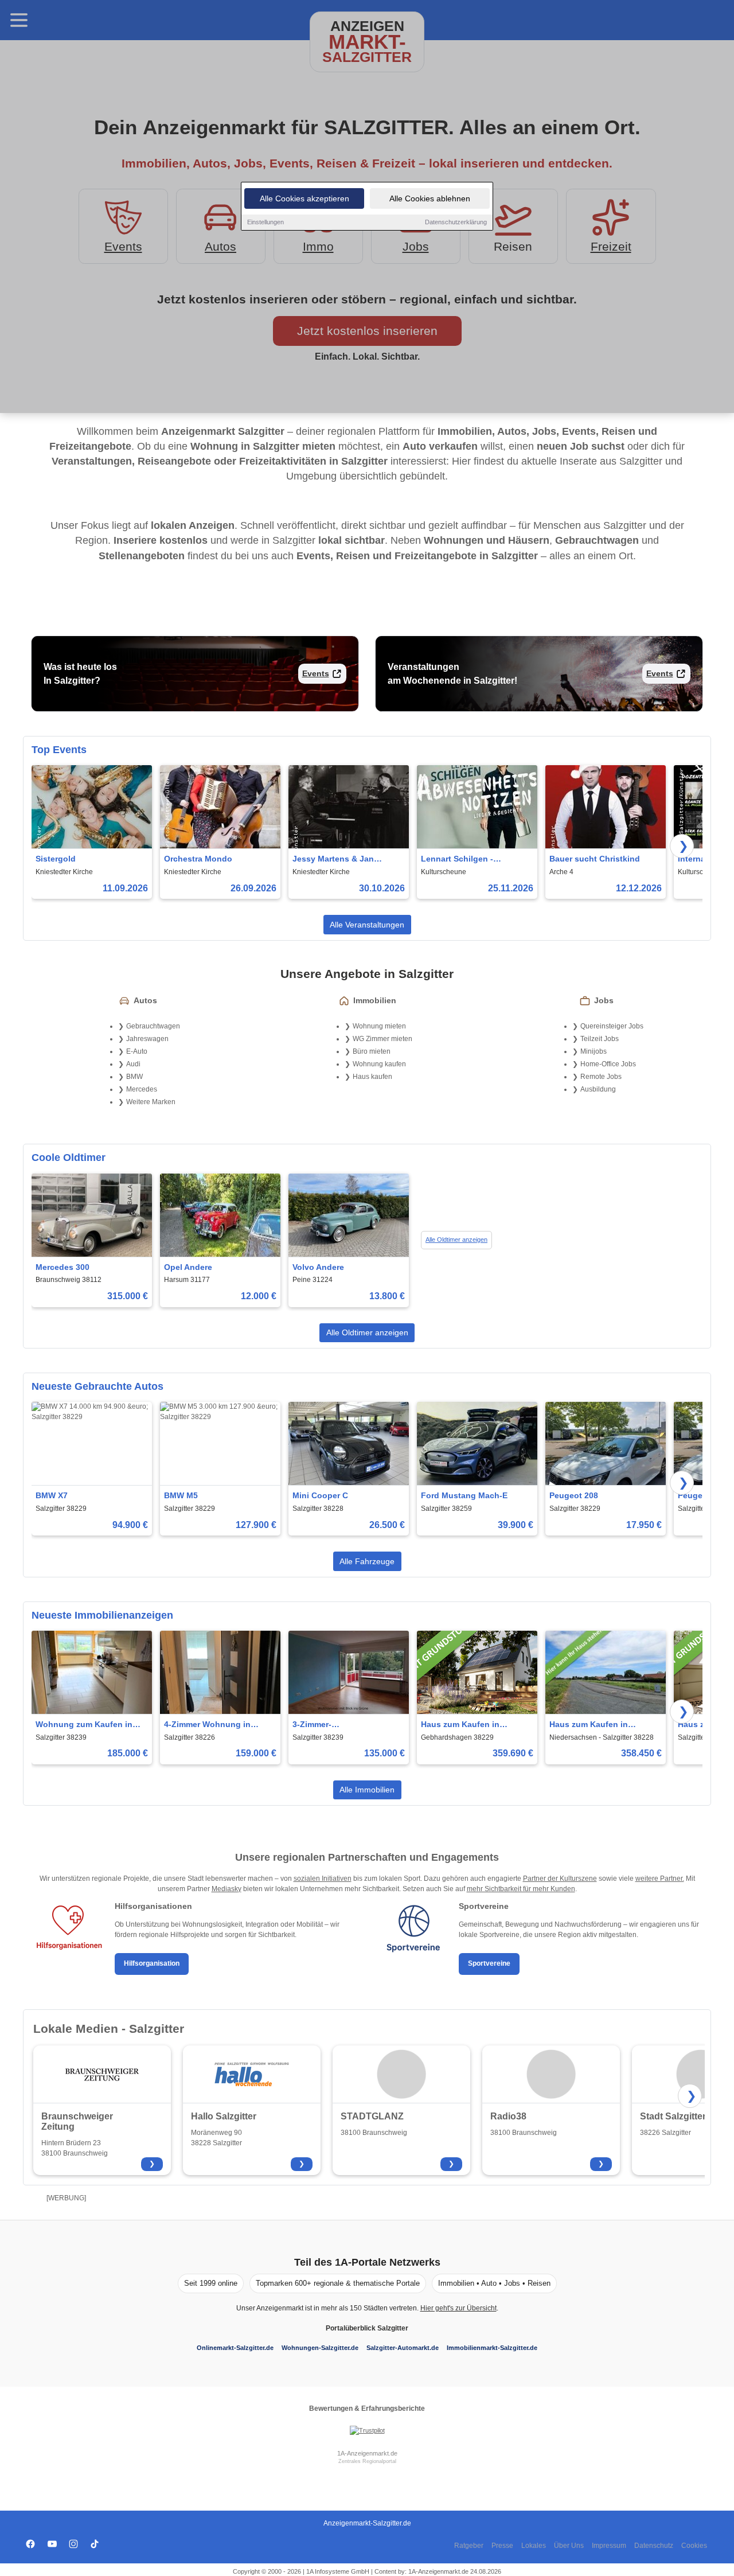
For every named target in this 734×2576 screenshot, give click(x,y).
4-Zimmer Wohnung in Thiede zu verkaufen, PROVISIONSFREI (207, 1725)
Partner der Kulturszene (560, 1879)
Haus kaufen (372, 1077)
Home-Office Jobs (608, 1064)
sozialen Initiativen (323, 1879)
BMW (134, 1077)
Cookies (694, 2546)
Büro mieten (372, 1051)
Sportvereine (489, 1963)
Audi (133, 1064)
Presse (502, 2546)
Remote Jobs (601, 1077)
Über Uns (569, 2546)
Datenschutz (654, 2546)
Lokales (534, 2546)
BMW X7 (52, 1495)
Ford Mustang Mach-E (464, 1495)
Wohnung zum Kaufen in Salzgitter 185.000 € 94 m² (85, 1725)
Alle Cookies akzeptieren (304, 198)
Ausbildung (598, 1089)
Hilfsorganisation (152, 1963)
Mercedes (142, 1089)
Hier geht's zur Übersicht (458, 2308)
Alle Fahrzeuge (367, 1561)
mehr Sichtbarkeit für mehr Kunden (521, 1889)
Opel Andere (188, 1267)
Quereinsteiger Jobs (612, 1026)
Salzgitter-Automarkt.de (403, 2348)
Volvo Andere (318, 1267)
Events (316, 673)
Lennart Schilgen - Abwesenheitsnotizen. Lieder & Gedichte (464, 860)
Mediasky (227, 1889)
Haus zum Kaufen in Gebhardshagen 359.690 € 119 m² (472, 1725)
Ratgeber (469, 2546)
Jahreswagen (147, 1039)
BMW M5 (181, 1495)
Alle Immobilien (367, 1790)
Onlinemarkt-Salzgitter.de (235, 2348)
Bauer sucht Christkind (595, 859)
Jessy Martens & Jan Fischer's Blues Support (339, 860)
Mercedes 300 (63, 1267)
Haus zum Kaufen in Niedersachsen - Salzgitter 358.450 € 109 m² (601, 1725)
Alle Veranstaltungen (367, 925)
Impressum (609, 2546)
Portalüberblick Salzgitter (367, 2328)
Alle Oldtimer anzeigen (456, 1240)
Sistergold (56, 859)
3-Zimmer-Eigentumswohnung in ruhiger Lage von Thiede (341, 1725)
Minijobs (594, 1051)
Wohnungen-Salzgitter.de (320, 2348)
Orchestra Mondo (198, 859)
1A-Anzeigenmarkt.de (367, 2453)
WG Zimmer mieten (382, 1039)
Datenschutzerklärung (456, 222)
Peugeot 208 (574, 1495)
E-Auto (137, 1051)
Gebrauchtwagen (153, 1026)
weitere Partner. (660, 1879)
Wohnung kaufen (379, 1064)
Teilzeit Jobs (600, 1039)
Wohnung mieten (379, 1026)
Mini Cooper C (320, 1495)
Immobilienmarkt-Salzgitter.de (492, 2348)
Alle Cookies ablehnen (430, 198)
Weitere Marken (151, 1102)
